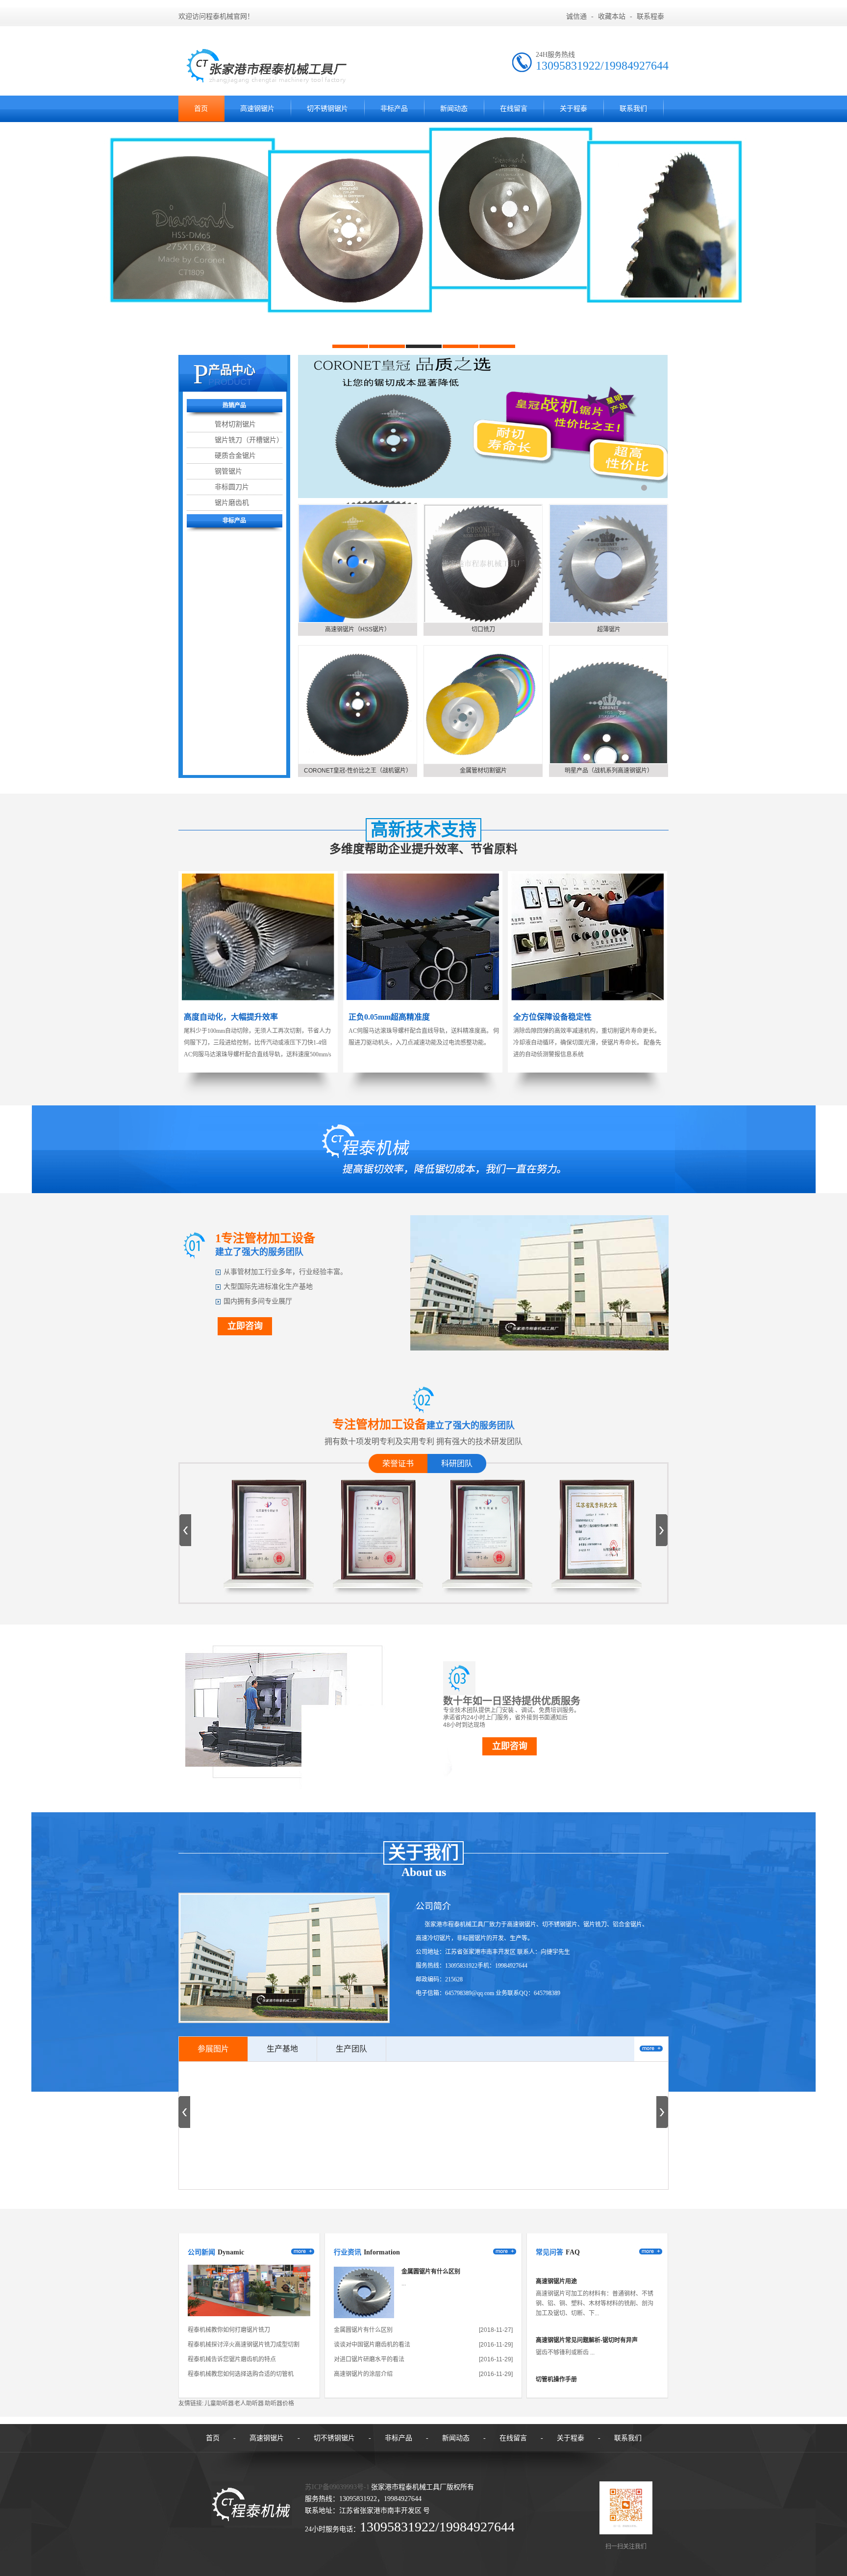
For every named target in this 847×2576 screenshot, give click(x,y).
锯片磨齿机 (232, 502)
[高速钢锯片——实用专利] (597, 1572)
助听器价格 (279, 2403)
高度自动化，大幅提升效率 (231, 1017)
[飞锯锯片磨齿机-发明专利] (269, 1572)
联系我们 (633, 109)
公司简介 (433, 1906)
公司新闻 (201, 2252)
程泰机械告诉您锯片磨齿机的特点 (232, 2359)
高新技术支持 (423, 830)
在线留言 (514, 109)
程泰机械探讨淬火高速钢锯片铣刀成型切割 (244, 2345)
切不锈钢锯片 (327, 109)
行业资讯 (348, 2252)
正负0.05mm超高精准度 (389, 1017)
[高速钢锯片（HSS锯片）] (358, 563)
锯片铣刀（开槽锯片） (249, 440)
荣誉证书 (398, 1463)
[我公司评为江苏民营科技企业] (488, 1572)
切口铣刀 (483, 629)
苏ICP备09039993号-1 (337, 2487)
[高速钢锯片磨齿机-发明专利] (378, 1572)
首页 (201, 109)
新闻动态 (454, 109)
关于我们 (423, 1853)
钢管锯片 (228, 471)
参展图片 (213, 2049)
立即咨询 (245, 1326)
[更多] (651, 2049)
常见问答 (549, 2252)
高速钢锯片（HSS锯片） (358, 629)
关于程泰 (573, 109)
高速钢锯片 (257, 109)
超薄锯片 (609, 629)
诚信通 (576, 16)
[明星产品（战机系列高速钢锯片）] (609, 705)
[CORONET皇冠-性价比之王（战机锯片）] (358, 705)
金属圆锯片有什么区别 (431, 2272)
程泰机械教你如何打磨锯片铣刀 (229, 2330)
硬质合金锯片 (235, 455)
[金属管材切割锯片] (483, 705)
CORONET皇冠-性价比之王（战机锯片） (358, 771)
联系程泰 (650, 16)
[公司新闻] (249, 2314)
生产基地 (282, 2049)
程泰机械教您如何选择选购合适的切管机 (241, 2374)
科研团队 (457, 1463)
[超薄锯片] (609, 563)
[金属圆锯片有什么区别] (364, 2316)
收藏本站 (612, 16)
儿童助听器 (219, 2403)
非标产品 (394, 109)
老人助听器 (249, 2403)
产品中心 (232, 370)
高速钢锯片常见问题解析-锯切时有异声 (587, 2302)
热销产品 (234, 405)
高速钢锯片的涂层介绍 (363, 2374)
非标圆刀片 (232, 487)
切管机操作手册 (556, 2342)
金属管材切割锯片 (483, 771)
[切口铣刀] (483, 563)
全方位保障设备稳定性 (552, 1017)
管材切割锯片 (235, 424)
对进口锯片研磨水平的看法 (369, 2359)
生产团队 (351, 2049)
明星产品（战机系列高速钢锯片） (609, 771)
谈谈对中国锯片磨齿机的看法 (372, 2345)
